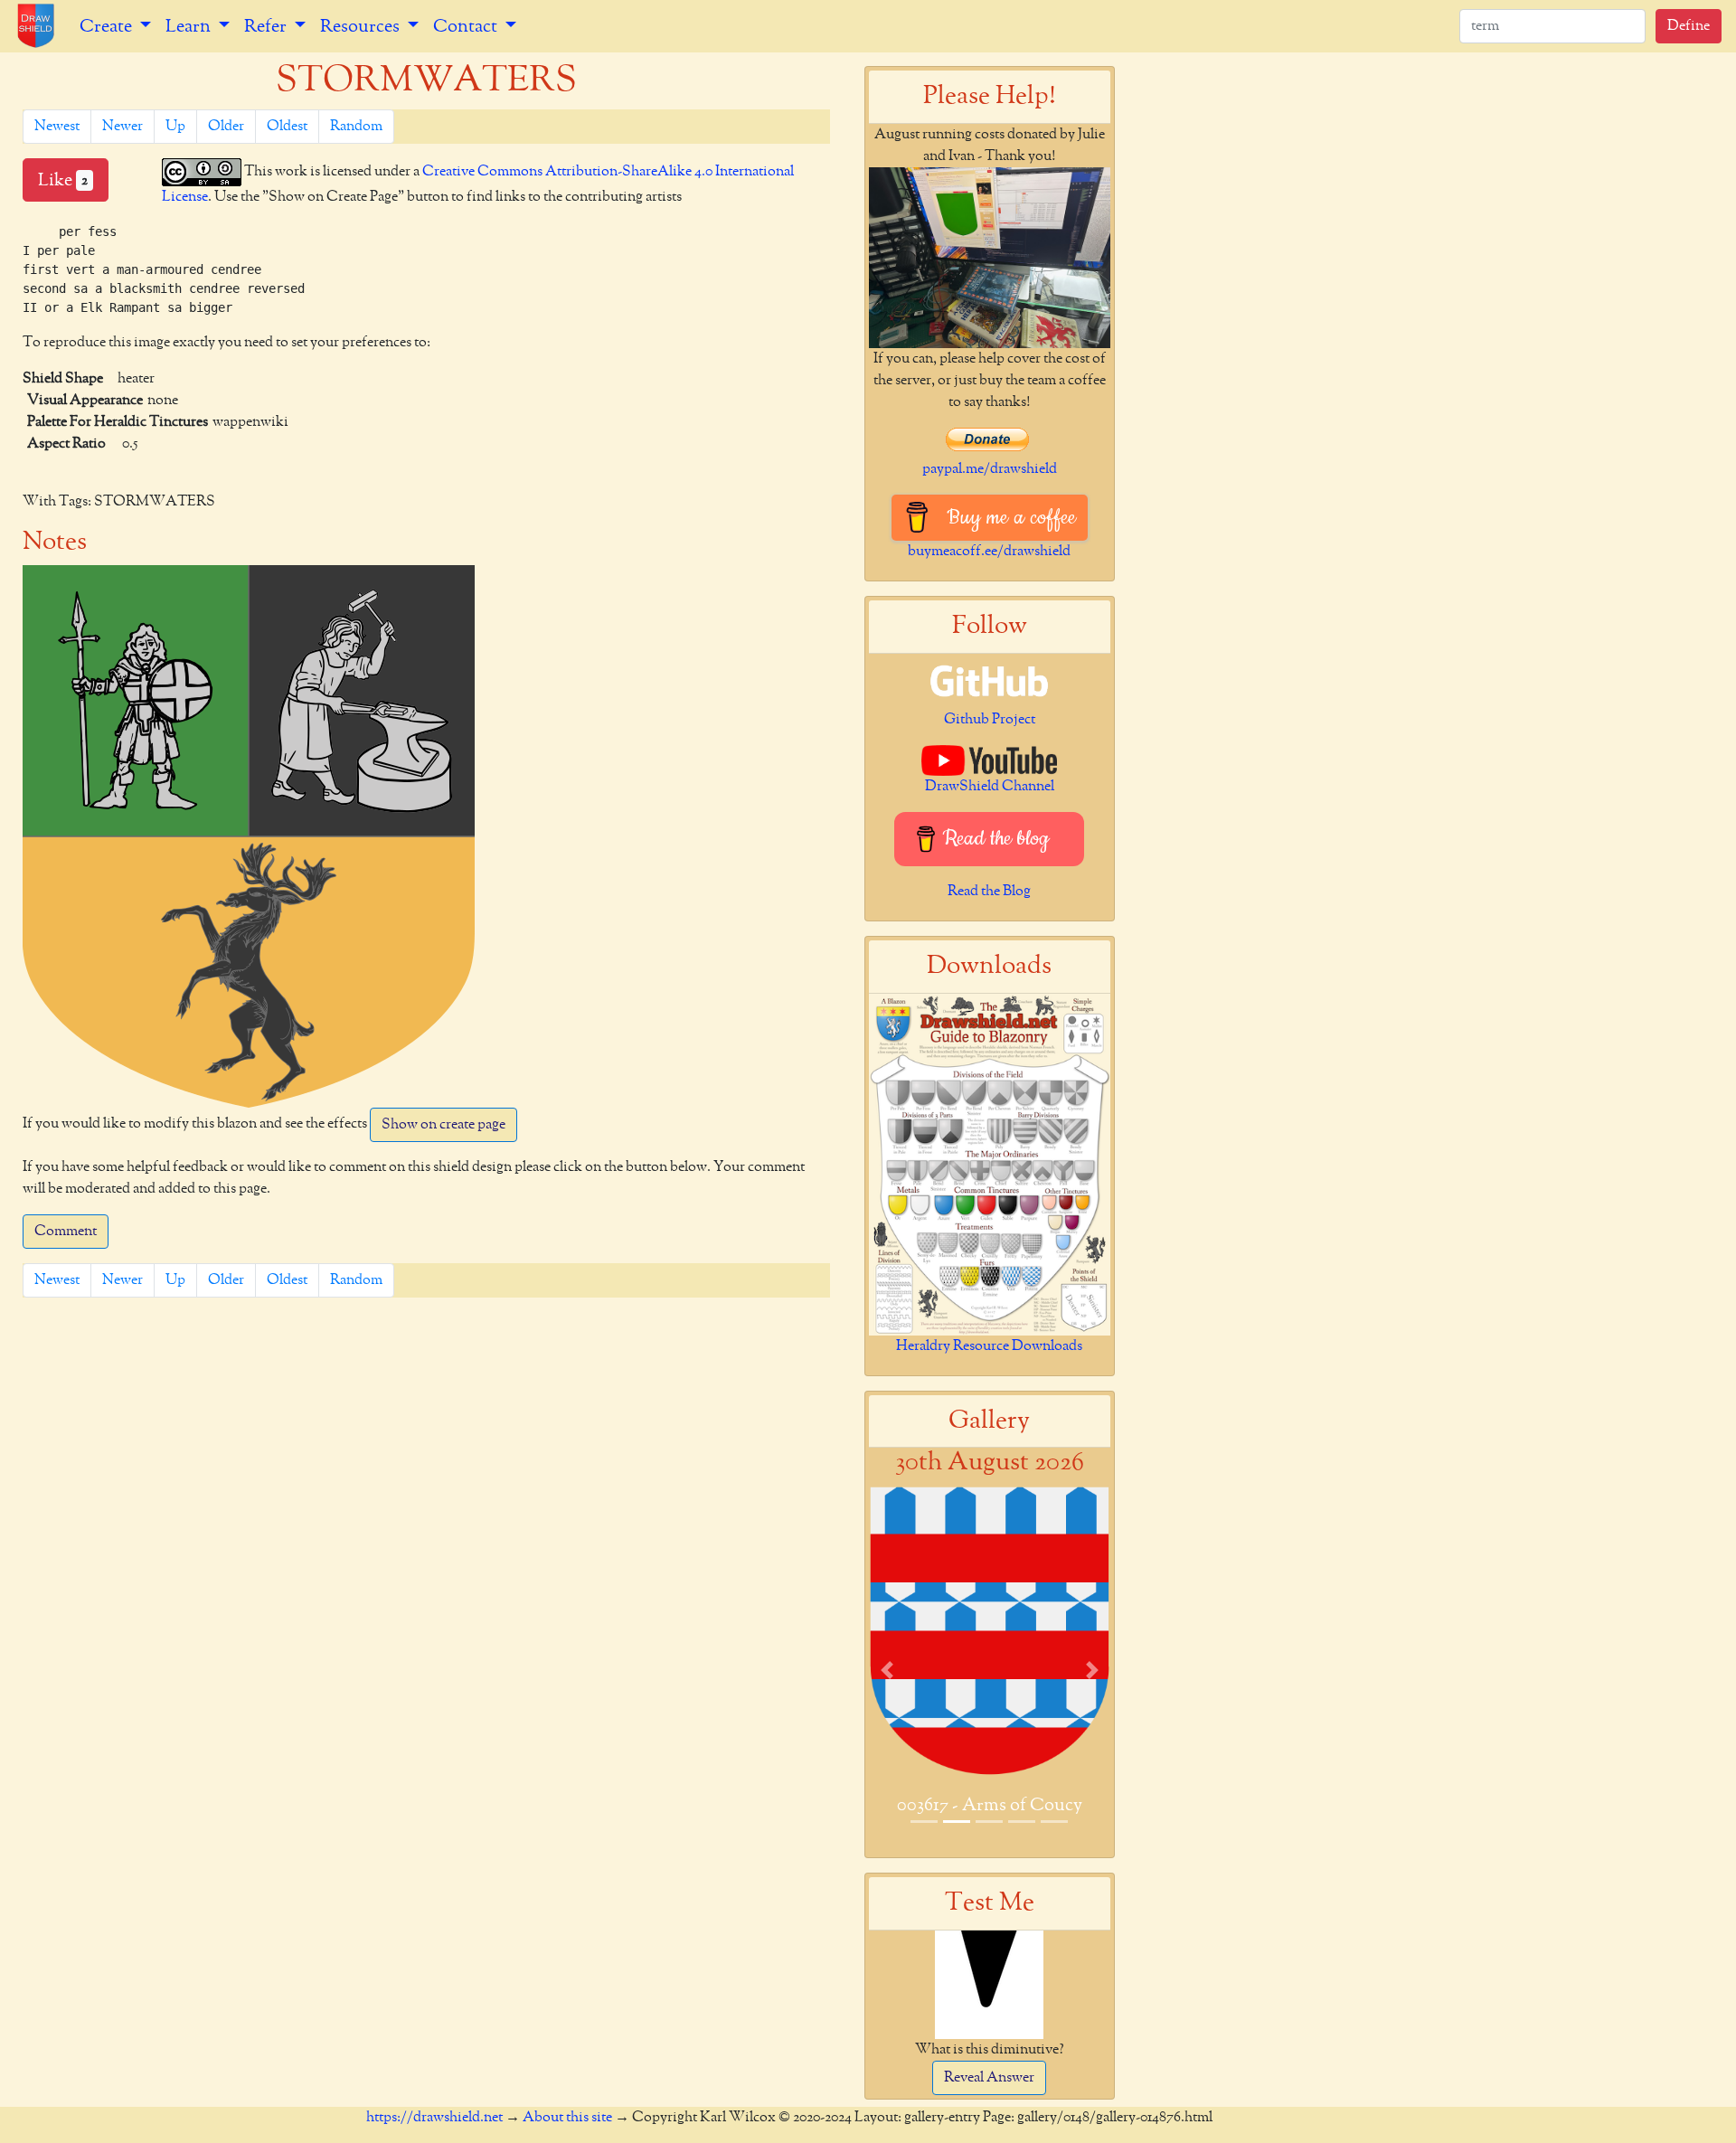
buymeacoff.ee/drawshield (989, 552)
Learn (190, 26)
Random (356, 127)
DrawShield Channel (990, 787)
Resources (362, 26)
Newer (123, 127)
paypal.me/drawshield (990, 469)
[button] (887, 1670)
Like (63, 180)
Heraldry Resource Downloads (989, 1346)
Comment (66, 1232)
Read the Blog (989, 892)
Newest (57, 127)
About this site (567, 2118)
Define (1689, 26)
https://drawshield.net (434, 2118)
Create (108, 26)
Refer (267, 26)
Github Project (990, 720)
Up (175, 127)
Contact (467, 26)
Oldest (287, 127)
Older (226, 127)
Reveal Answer (989, 2078)
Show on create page (443, 1125)
